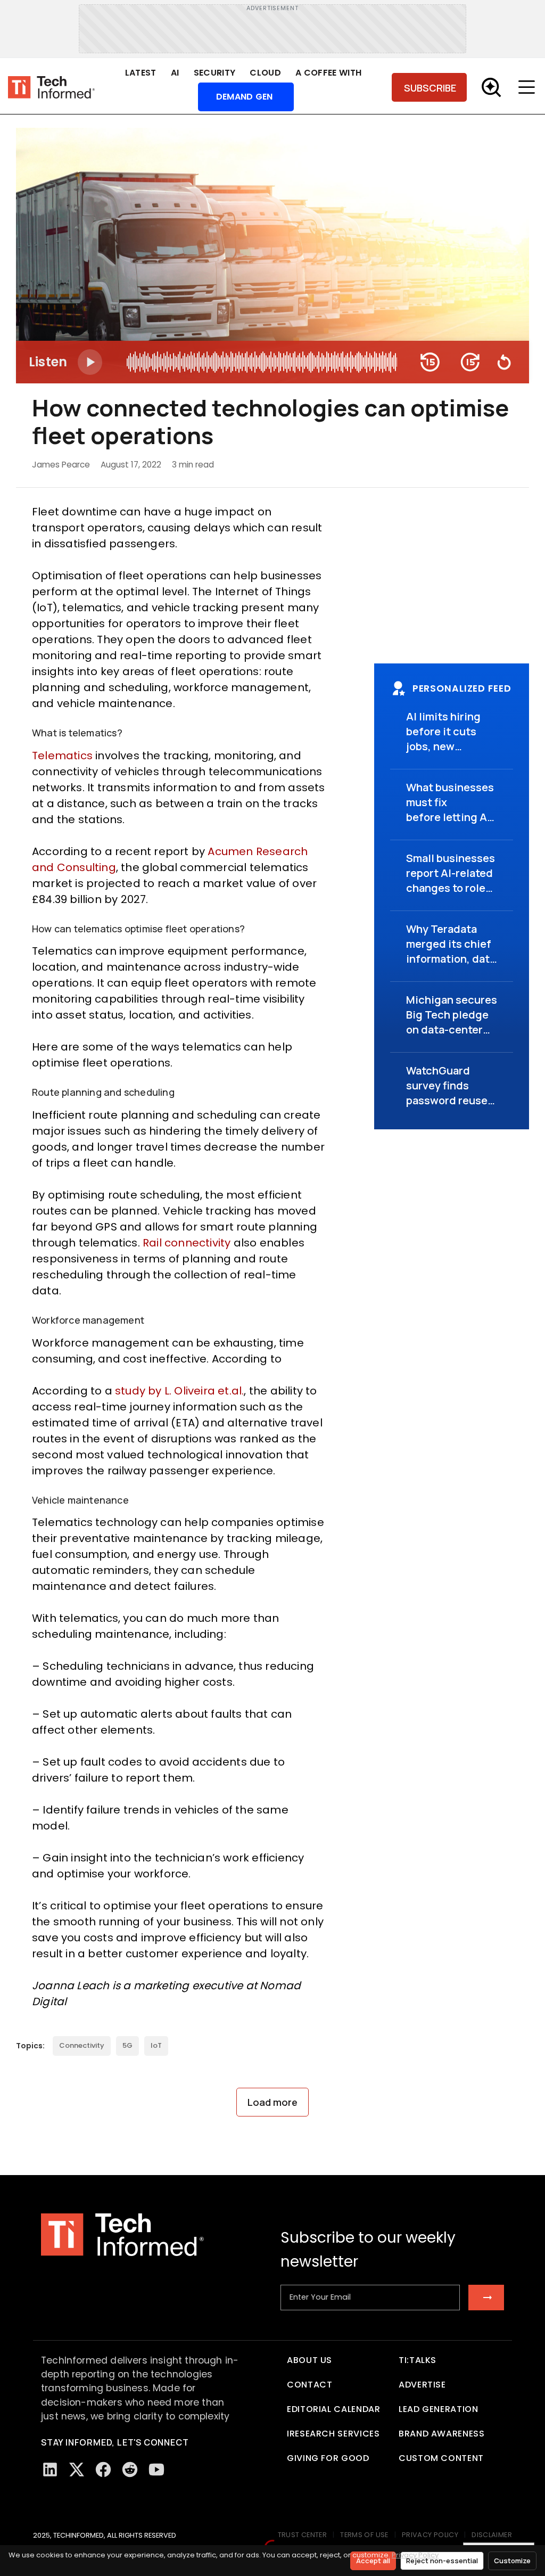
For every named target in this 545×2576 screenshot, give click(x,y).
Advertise (422, 2385)
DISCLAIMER (492, 2535)
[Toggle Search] (491, 87)
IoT (156, 2045)
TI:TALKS (418, 2360)
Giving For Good (328, 2458)
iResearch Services (333, 2434)
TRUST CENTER (303, 2535)
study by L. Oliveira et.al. (179, 1391)
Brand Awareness (442, 2434)
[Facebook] (103, 2470)
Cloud (265, 73)
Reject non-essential (442, 2561)
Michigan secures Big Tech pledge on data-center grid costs (452, 1022)
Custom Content (441, 2458)
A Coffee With (328, 73)
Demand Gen (245, 97)
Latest (141, 73)
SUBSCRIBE (430, 88)
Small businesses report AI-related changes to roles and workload (451, 880)
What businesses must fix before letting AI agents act (450, 810)
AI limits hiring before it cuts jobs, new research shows (447, 739)
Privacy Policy (415, 2555)
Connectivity (82, 2045)
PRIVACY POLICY (430, 2535)
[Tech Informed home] (51, 88)
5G (127, 2045)
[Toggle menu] (529, 87)
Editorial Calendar (334, 2409)
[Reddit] (130, 2470)
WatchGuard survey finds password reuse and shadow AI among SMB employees (447, 1108)
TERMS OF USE (364, 2535)
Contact (309, 2385)
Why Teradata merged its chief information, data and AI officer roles (451, 959)
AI (175, 73)
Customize (512, 2561)
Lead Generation (439, 2409)
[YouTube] (156, 2470)
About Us (309, 2360)
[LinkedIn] (50, 2470)
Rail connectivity (187, 1243)
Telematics (62, 756)
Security (215, 73)
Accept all (373, 2561)
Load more (272, 2102)
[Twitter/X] (77, 2470)
